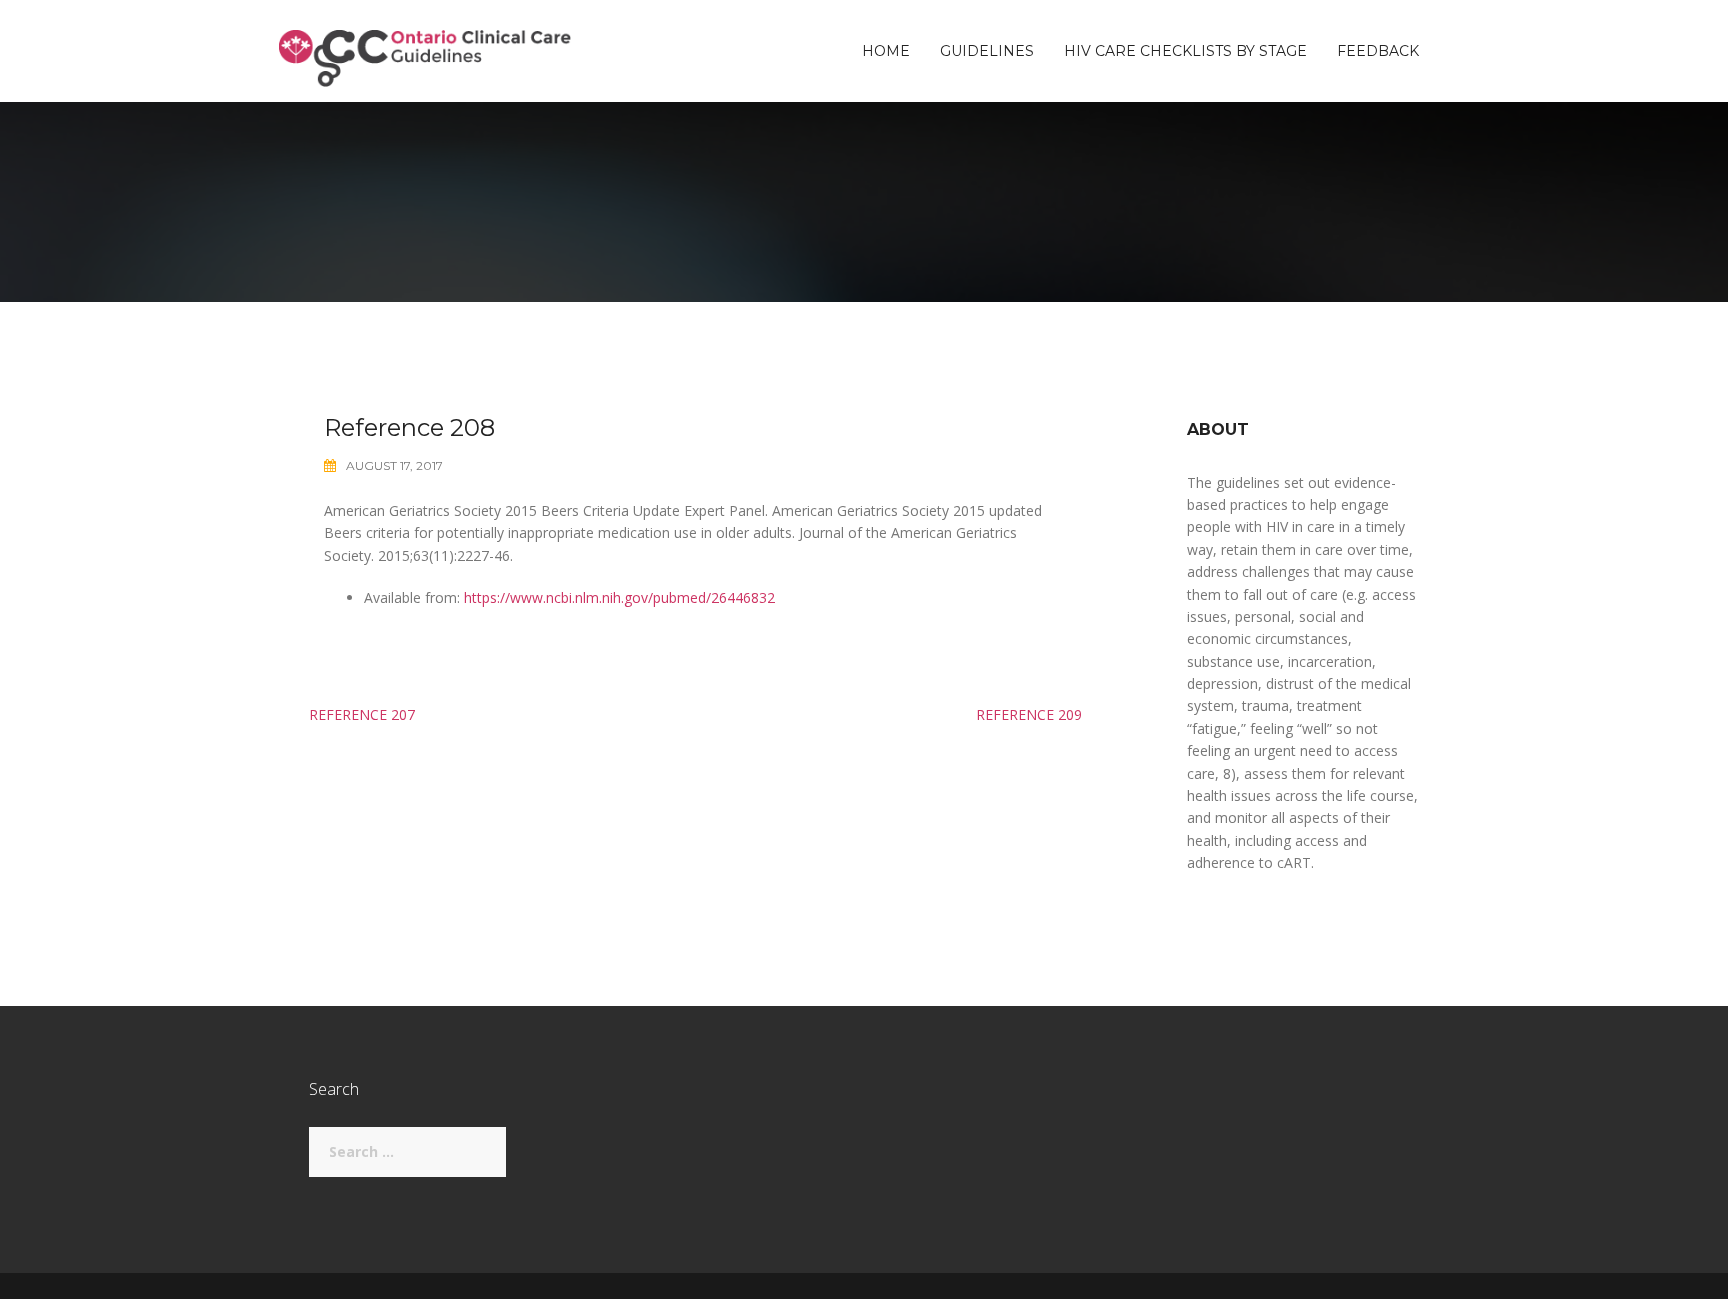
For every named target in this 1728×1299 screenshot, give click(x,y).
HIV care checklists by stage (1185, 51)
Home (886, 51)
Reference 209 (1029, 714)
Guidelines (987, 51)
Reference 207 (362, 714)
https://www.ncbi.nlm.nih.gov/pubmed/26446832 (619, 597)
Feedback (1378, 51)
